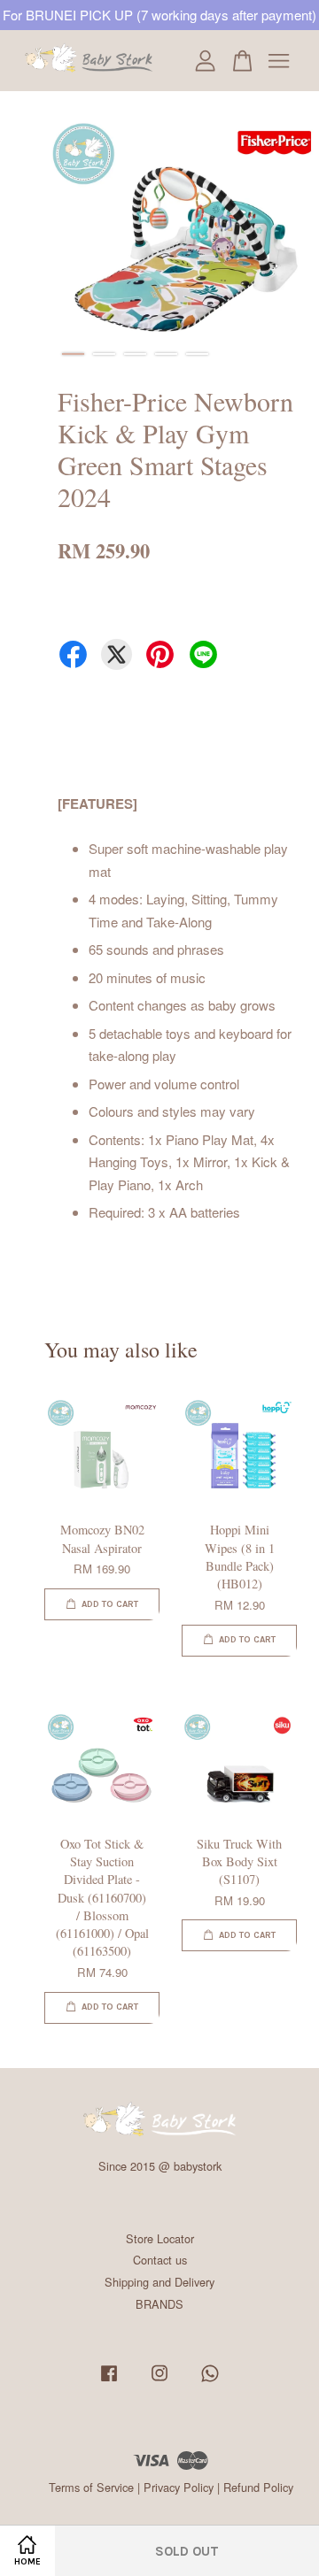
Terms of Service (91, 2487)
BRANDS (159, 2304)
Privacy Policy (179, 2487)
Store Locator (160, 2238)
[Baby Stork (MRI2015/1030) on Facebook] (109, 2381)
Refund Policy (258, 2487)
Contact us (160, 2260)
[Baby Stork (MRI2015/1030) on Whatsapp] (210, 2381)
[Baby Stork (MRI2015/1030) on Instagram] (159, 2381)
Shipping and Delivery (159, 2282)
